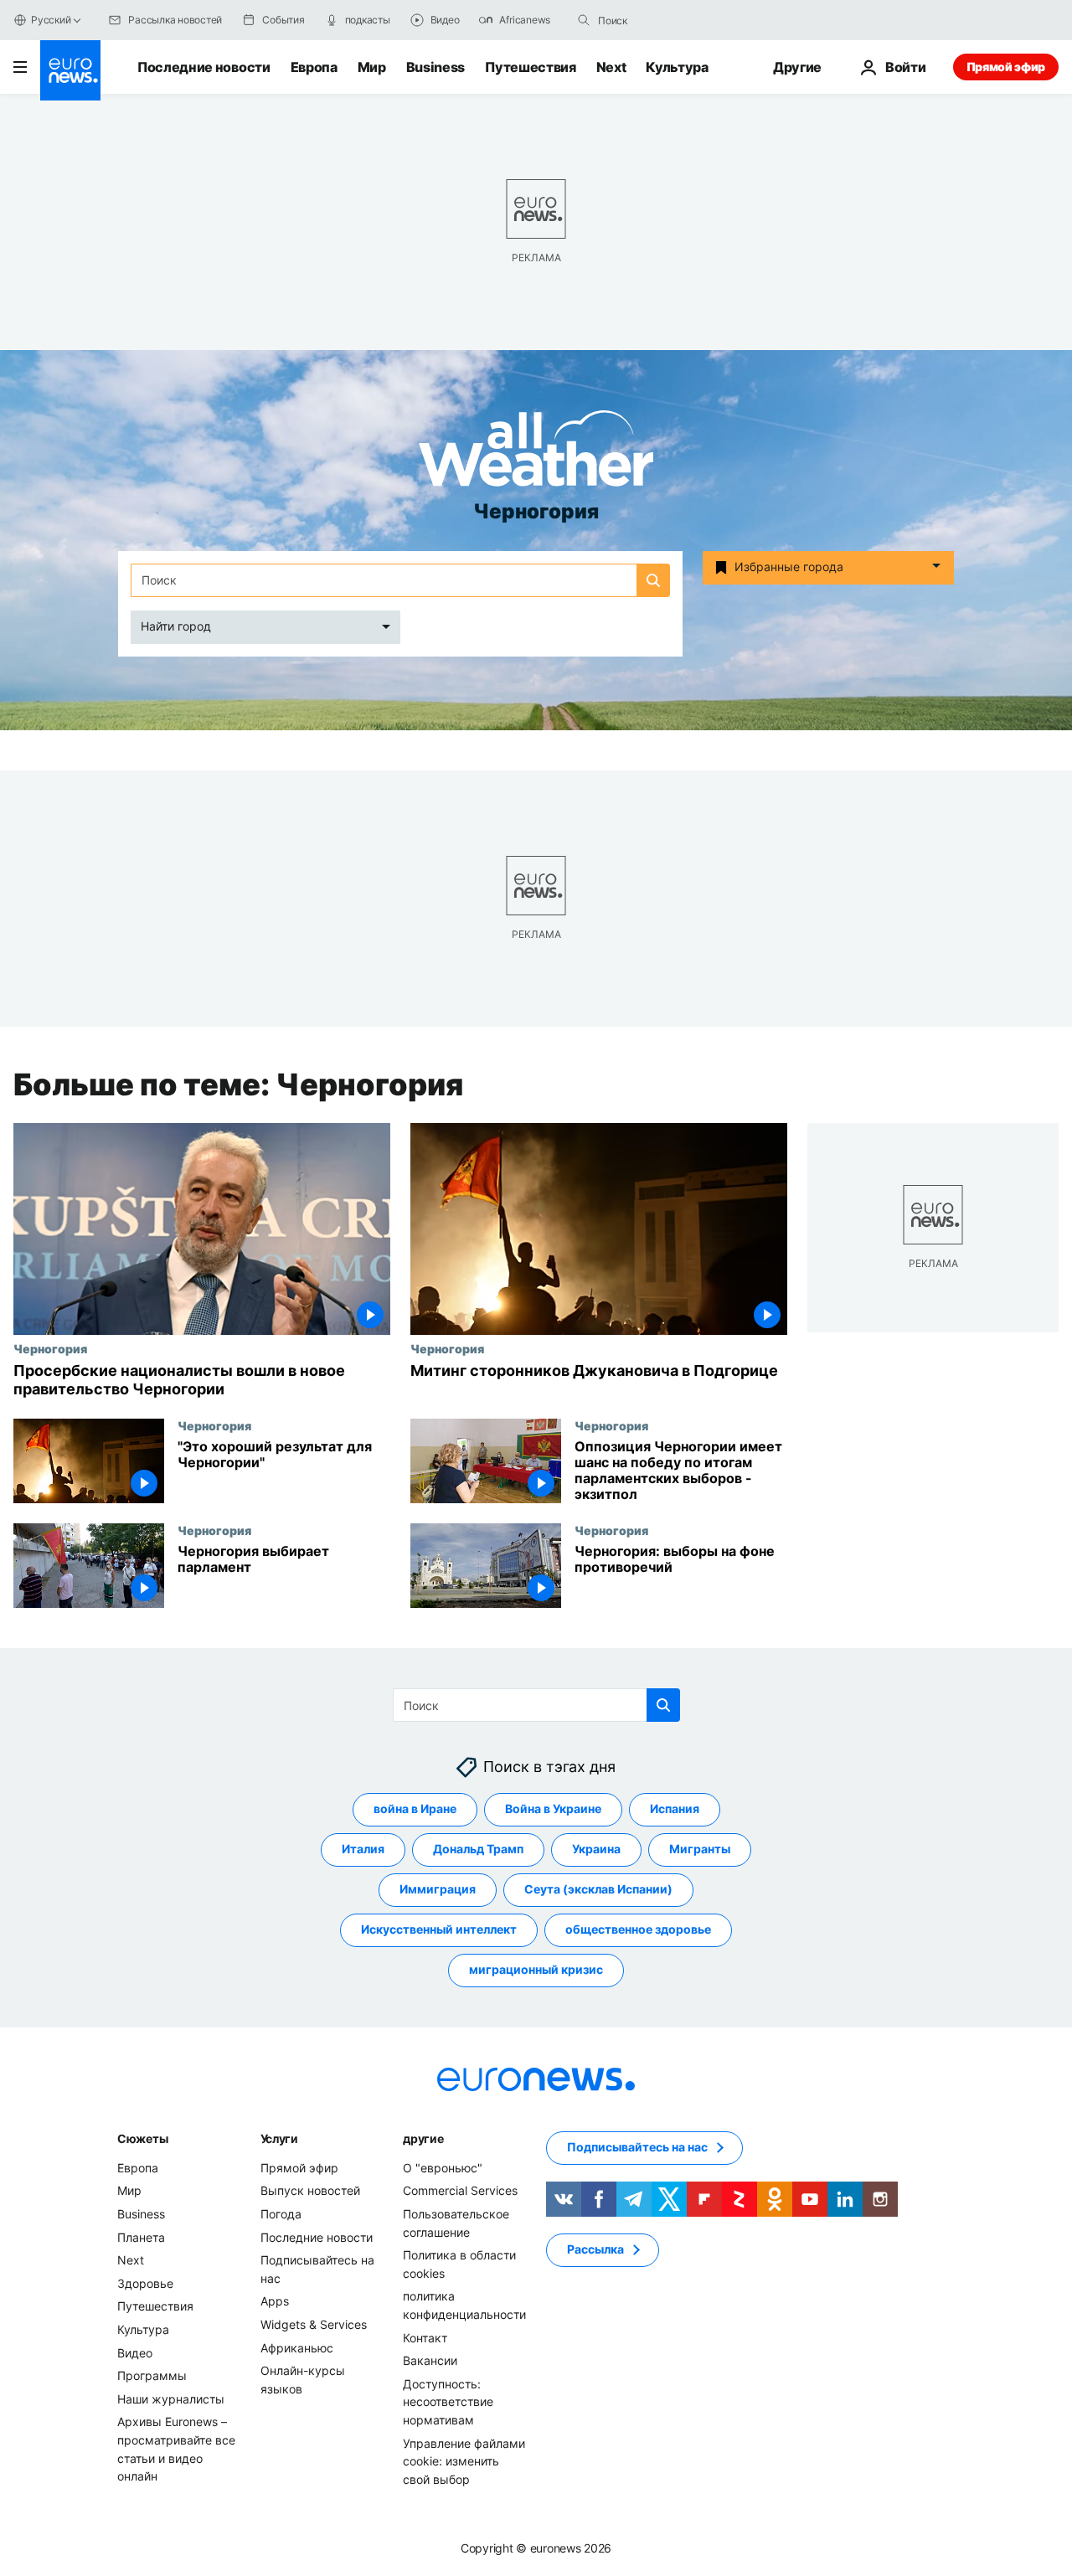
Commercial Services (460, 2190)
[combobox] (668, 20)
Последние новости (204, 67)
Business (435, 67)
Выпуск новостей (310, 2190)
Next (611, 67)
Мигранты (700, 1849)
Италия (363, 1849)
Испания (675, 1808)
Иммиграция (438, 1889)
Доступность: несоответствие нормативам (448, 2402)
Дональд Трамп (478, 1849)
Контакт (425, 2337)
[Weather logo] (536, 453)
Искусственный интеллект (439, 1929)
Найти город (176, 626)
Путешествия (530, 67)
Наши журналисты (171, 2399)
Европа (314, 67)
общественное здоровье (638, 1929)
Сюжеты (142, 2138)
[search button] (584, 20)
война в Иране (415, 1808)
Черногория (50, 1348)
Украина (596, 1849)
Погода (281, 2214)
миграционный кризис (536, 1969)
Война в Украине (553, 1808)
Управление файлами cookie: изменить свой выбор (464, 2460)
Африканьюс (297, 2347)
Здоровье (145, 2283)
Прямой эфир (1006, 67)
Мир (372, 67)
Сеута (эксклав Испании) (598, 1889)
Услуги (279, 2138)
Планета (141, 2236)
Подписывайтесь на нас (637, 2147)
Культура (677, 67)
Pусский (51, 20)
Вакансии (430, 2360)
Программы (152, 2375)
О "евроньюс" (443, 2168)
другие (423, 2138)
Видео (135, 2352)
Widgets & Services (314, 2324)
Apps (275, 2301)
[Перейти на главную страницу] (70, 70)
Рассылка (595, 2249)
